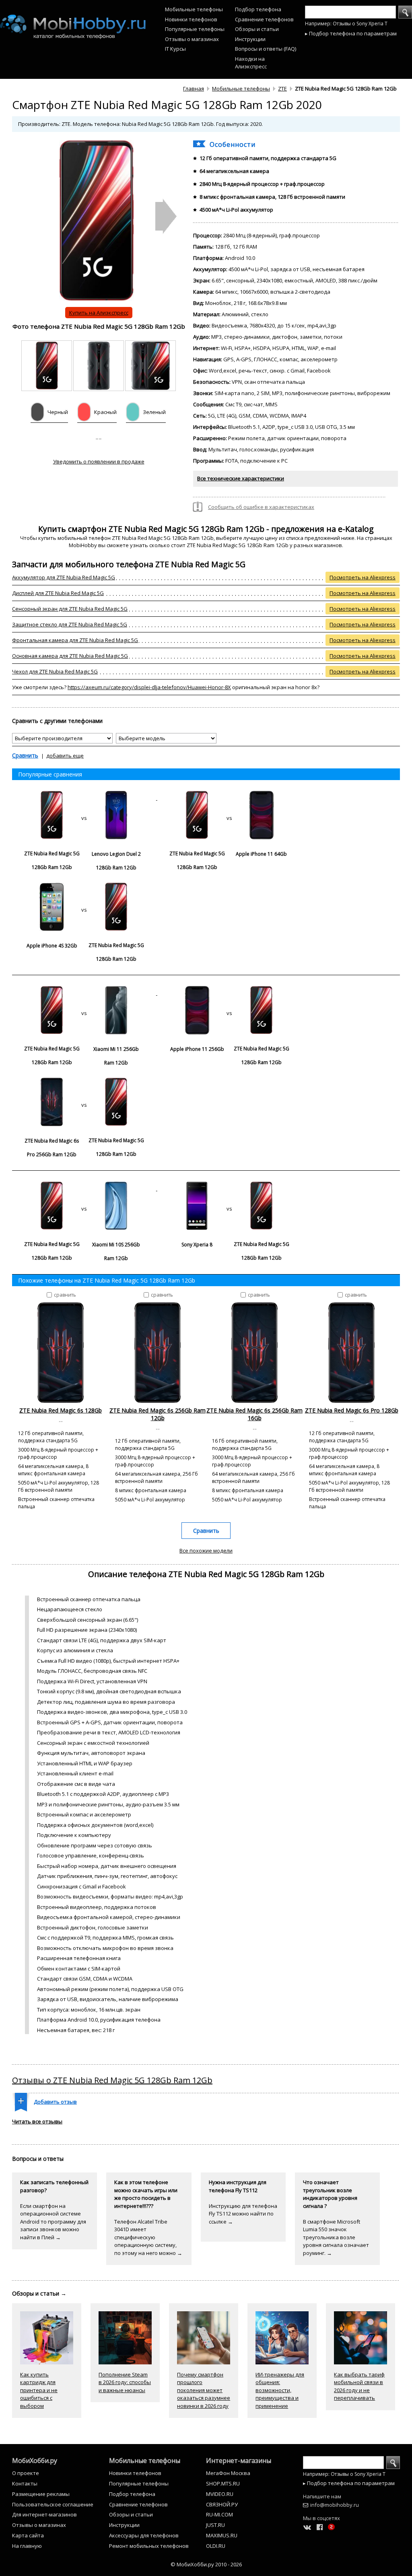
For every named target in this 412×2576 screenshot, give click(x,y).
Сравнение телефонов (264, 19)
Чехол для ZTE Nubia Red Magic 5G (55, 671)
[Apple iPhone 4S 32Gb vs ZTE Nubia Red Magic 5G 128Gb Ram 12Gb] (84, 890)
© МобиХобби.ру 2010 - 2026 (206, 2564)
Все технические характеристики (241, 478)
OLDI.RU (216, 2546)
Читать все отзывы (37, 2121)
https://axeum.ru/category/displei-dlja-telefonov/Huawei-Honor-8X (149, 687)
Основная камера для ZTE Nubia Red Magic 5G (70, 656)
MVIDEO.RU (220, 2494)
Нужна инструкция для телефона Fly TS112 (238, 2186)
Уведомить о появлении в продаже (99, 461)
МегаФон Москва (228, 2473)
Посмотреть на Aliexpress (363, 577)
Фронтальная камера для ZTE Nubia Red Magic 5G (75, 640)
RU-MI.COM (219, 2514)
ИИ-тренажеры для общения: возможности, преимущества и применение (280, 2390)
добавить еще (65, 756)
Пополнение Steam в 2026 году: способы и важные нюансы (125, 2382)
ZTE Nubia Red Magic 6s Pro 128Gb (352, 1410)
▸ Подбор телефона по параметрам (351, 33)
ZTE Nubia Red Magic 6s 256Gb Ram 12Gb (158, 1414)
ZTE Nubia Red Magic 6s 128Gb (61, 1410)
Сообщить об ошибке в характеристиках (261, 507)
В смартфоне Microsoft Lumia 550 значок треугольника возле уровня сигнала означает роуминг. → (336, 2237)
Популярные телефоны (195, 29)
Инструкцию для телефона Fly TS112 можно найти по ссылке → (243, 2214)
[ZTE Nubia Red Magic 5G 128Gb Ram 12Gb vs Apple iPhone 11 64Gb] (229, 798)
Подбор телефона (258, 9)
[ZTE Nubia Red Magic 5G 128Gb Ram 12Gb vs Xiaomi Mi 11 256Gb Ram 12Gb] (85, 993)
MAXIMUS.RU (222, 2535)
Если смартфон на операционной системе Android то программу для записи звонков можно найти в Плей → (53, 2222)
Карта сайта (28, 2535)
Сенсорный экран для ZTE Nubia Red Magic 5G (70, 609)
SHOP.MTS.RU (223, 2483)
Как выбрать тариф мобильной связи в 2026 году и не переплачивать (359, 2386)
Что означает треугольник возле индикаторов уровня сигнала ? (330, 2194)
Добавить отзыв (55, 2102)
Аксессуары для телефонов (144, 2535)
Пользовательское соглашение (53, 2504)
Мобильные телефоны (194, 9)
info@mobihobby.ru (335, 2505)
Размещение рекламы (41, 2494)
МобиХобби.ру (35, 2461)
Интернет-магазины (239, 2461)
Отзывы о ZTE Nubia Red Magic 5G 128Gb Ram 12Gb (112, 2080)
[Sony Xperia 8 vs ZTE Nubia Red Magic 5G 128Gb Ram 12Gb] (229, 1188)
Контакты (25, 2483)
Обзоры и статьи (257, 29)
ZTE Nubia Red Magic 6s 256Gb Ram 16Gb (254, 1414)
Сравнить (25, 755)
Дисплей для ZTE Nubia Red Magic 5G (58, 593)
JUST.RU (215, 2525)
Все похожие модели (206, 1551)
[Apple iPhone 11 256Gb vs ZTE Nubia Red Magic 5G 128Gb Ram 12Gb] (229, 993)
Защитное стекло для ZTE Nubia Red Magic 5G (70, 624)
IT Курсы (175, 49)
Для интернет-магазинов (44, 2514)
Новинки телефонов (191, 19)
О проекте (26, 2473)
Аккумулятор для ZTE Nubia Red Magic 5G (64, 577)
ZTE (282, 89)
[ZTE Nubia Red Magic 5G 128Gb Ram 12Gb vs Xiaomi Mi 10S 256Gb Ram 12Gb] (85, 1188)
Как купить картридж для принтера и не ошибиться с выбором (39, 2390)
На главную (27, 2546)
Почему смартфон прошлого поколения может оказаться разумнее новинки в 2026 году (204, 2390)
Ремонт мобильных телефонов (149, 2546)
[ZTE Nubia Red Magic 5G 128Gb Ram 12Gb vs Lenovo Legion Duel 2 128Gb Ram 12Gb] (85, 798)
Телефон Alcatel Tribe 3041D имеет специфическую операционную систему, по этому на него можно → (148, 2237)
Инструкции (250, 39)
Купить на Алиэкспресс (99, 313)
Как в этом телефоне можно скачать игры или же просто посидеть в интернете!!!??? (146, 2194)
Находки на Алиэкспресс (251, 63)
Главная (194, 89)
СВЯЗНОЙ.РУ (222, 2504)
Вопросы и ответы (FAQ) (266, 49)
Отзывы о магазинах (192, 39)
